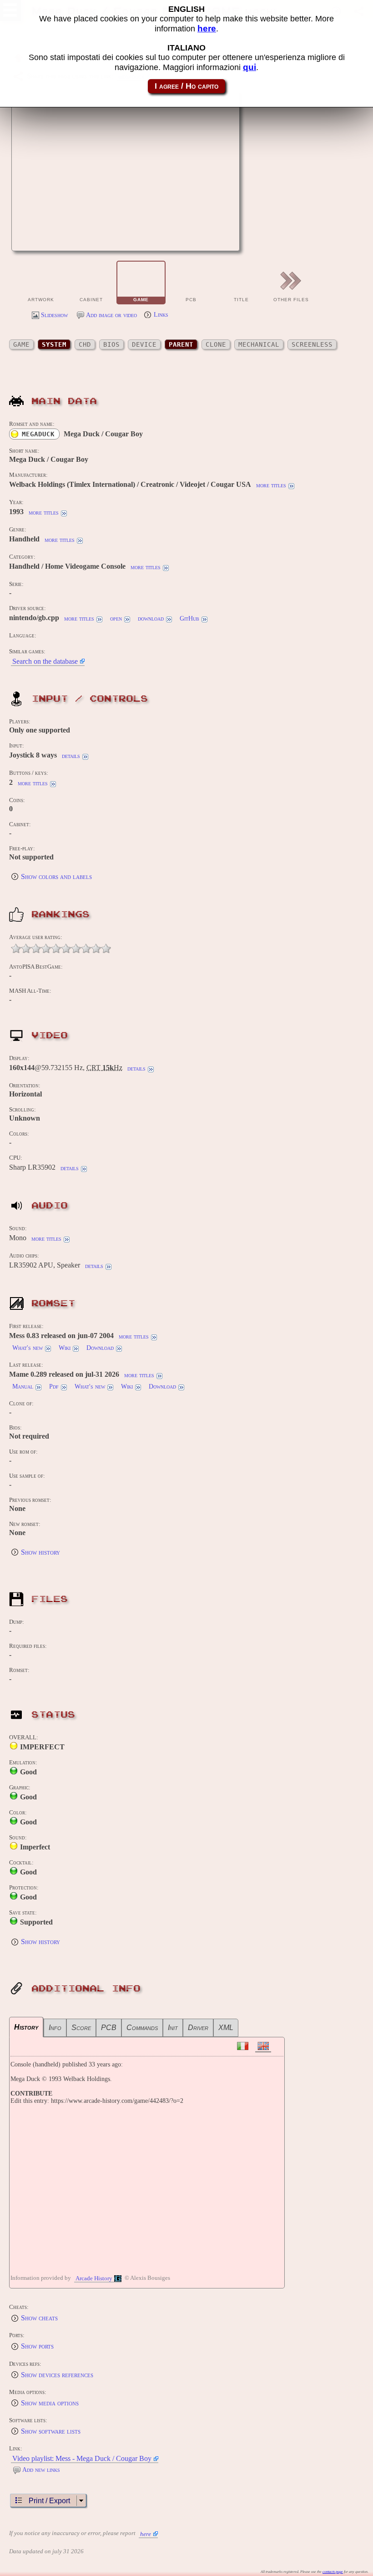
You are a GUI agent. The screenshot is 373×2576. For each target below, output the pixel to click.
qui (250, 67)
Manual (23, 1386)
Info (55, 2028)
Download (100, 1348)
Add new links (41, 2470)
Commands (142, 2028)
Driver (198, 2028)
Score (81, 2028)
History (26, 2027)
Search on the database (45, 661)
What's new (28, 1348)
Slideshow (54, 315)
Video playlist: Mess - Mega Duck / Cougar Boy (82, 2458)
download (151, 619)
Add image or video (111, 315)
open (116, 619)
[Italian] (243, 2046)
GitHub (189, 619)
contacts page (333, 2572)
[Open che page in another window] (201, 239)
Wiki (65, 1348)
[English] (263, 2046)
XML (226, 2028)
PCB (109, 2028)
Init (173, 2028)
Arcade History (94, 2278)
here (146, 2534)
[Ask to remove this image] (224, 239)
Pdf (54, 1386)
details (71, 756)
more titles (271, 485)
